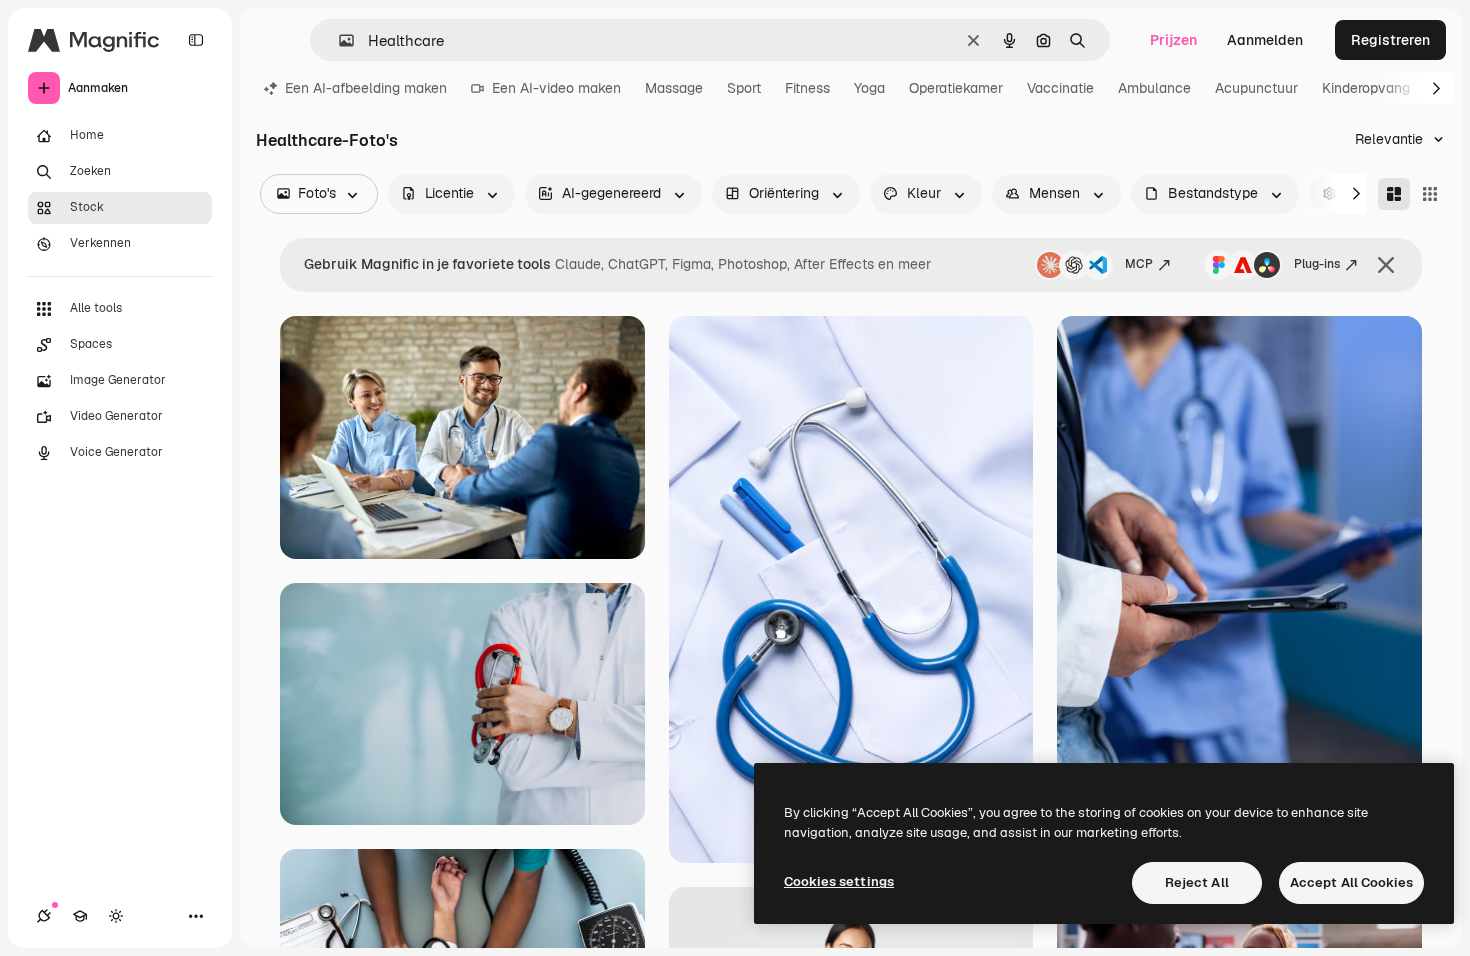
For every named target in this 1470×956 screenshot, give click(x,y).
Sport (744, 88)
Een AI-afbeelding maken (366, 88)
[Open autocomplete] (338, 40)
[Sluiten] (1386, 265)
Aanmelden (1265, 40)
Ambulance (1154, 88)
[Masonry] (1394, 194)
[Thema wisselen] (116, 916)
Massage (674, 88)
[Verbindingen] (44, 916)
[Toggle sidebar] (196, 40)
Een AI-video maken (556, 88)
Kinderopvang (1366, 88)
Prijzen (1173, 40)
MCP (1139, 264)
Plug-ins (1317, 264)
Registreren (1390, 40)
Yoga (869, 88)
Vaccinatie (1060, 88)
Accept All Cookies (1351, 882)
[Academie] (80, 916)
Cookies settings (839, 881)
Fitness (807, 88)
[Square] (1430, 194)
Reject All (1197, 882)
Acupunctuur (1256, 88)
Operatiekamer (956, 88)
